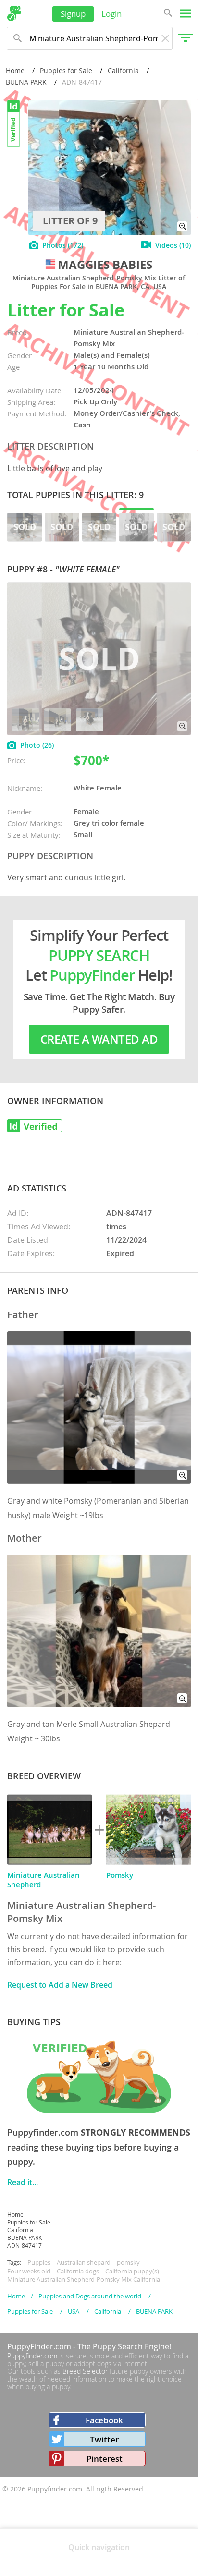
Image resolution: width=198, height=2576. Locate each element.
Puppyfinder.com (32, 2356)
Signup (73, 14)
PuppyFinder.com (39, 2346)
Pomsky (120, 1875)
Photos (63, 245)
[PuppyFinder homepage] (14, 13)
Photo (37, 745)
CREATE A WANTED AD (99, 1039)
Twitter (104, 2439)
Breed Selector (85, 2371)
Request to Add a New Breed (60, 1985)
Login (111, 14)
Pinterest (105, 2459)
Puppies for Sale (66, 70)
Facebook (104, 2420)
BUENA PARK (26, 82)
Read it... (23, 2182)
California (123, 70)
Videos (173, 245)
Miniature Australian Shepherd (43, 1880)
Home (15, 70)
